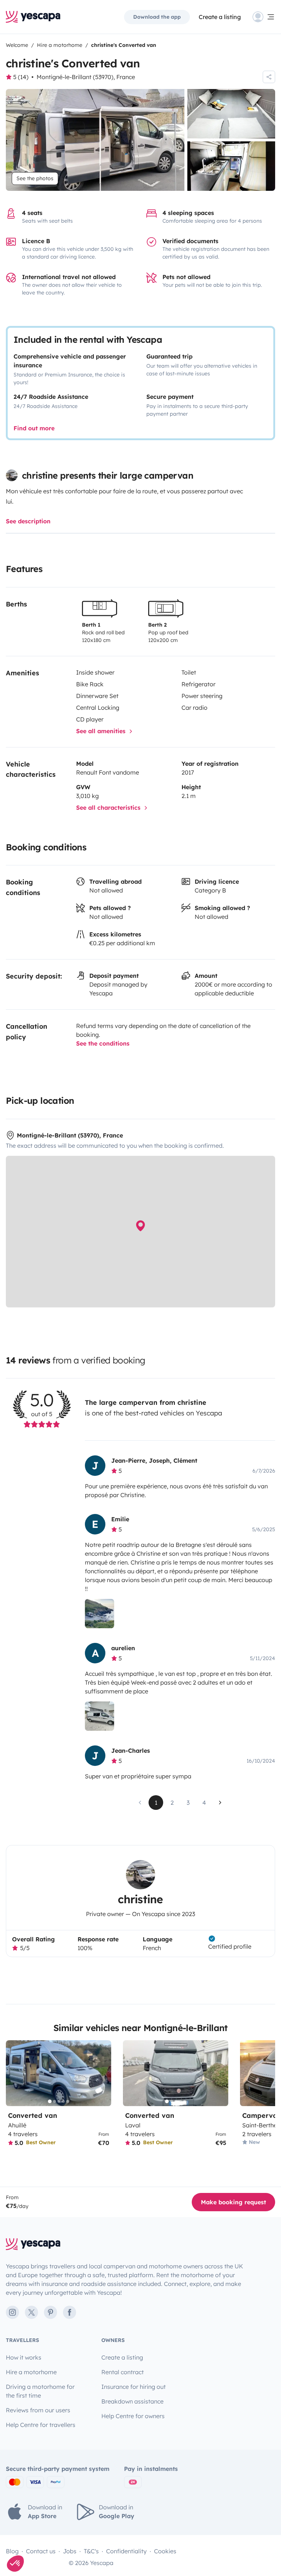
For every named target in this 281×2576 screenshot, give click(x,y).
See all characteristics (109, 808)
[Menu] (264, 17)
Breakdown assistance (132, 2401)
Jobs (70, 2551)
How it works (24, 2357)
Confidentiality (126, 2551)
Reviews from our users (38, 2410)
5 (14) (21, 77)
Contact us (41, 2551)
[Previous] (15, 2073)
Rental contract (123, 2372)
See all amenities (102, 731)
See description (28, 521)
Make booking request (233, 2202)
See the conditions (103, 1043)
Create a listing (220, 17)
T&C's (91, 2551)
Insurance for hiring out (134, 2387)
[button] (15, 2564)
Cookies (165, 2551)
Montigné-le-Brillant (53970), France (86, 77)
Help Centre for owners (133, 2416)
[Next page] (220, 1803)
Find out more (34, 428)
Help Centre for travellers (41, 2425)
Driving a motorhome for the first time (40, 2391)
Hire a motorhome (31, 2372)
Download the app (157, 17)
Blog (12, 2551)
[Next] (102, 2073)
